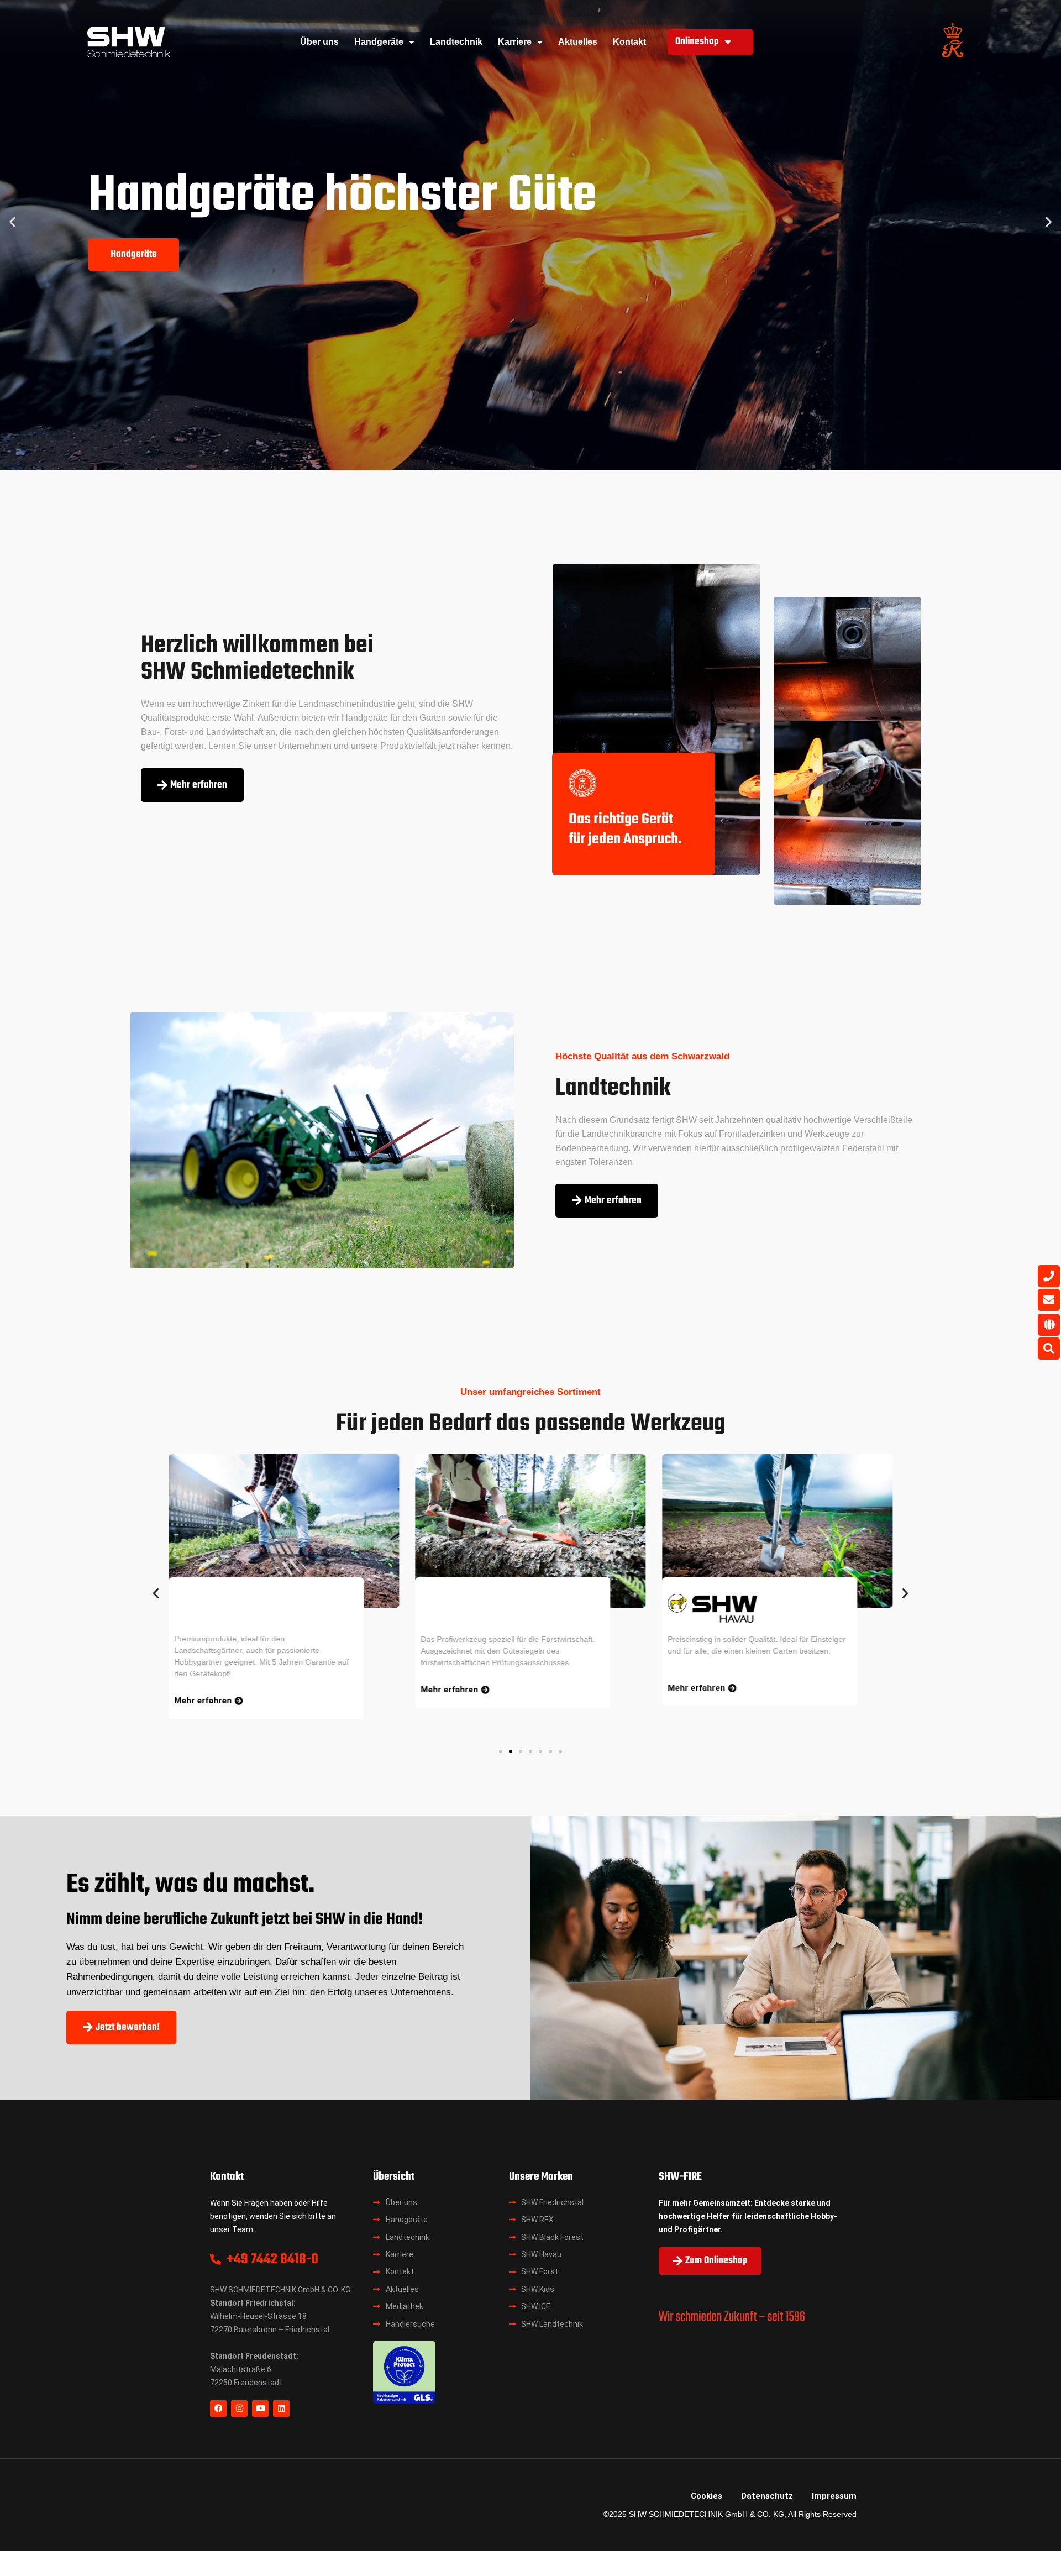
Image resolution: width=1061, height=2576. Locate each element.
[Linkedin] (281, 2409)
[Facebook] (218, 2409)
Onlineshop (697, 42)
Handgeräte (379, 42)
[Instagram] (239, 2409)
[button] (12, 221)
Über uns (319, 42)
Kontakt (629, 42)
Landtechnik (456, 42)
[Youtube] (260, 2409)
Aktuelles (578, 42)
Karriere (515, 42)
